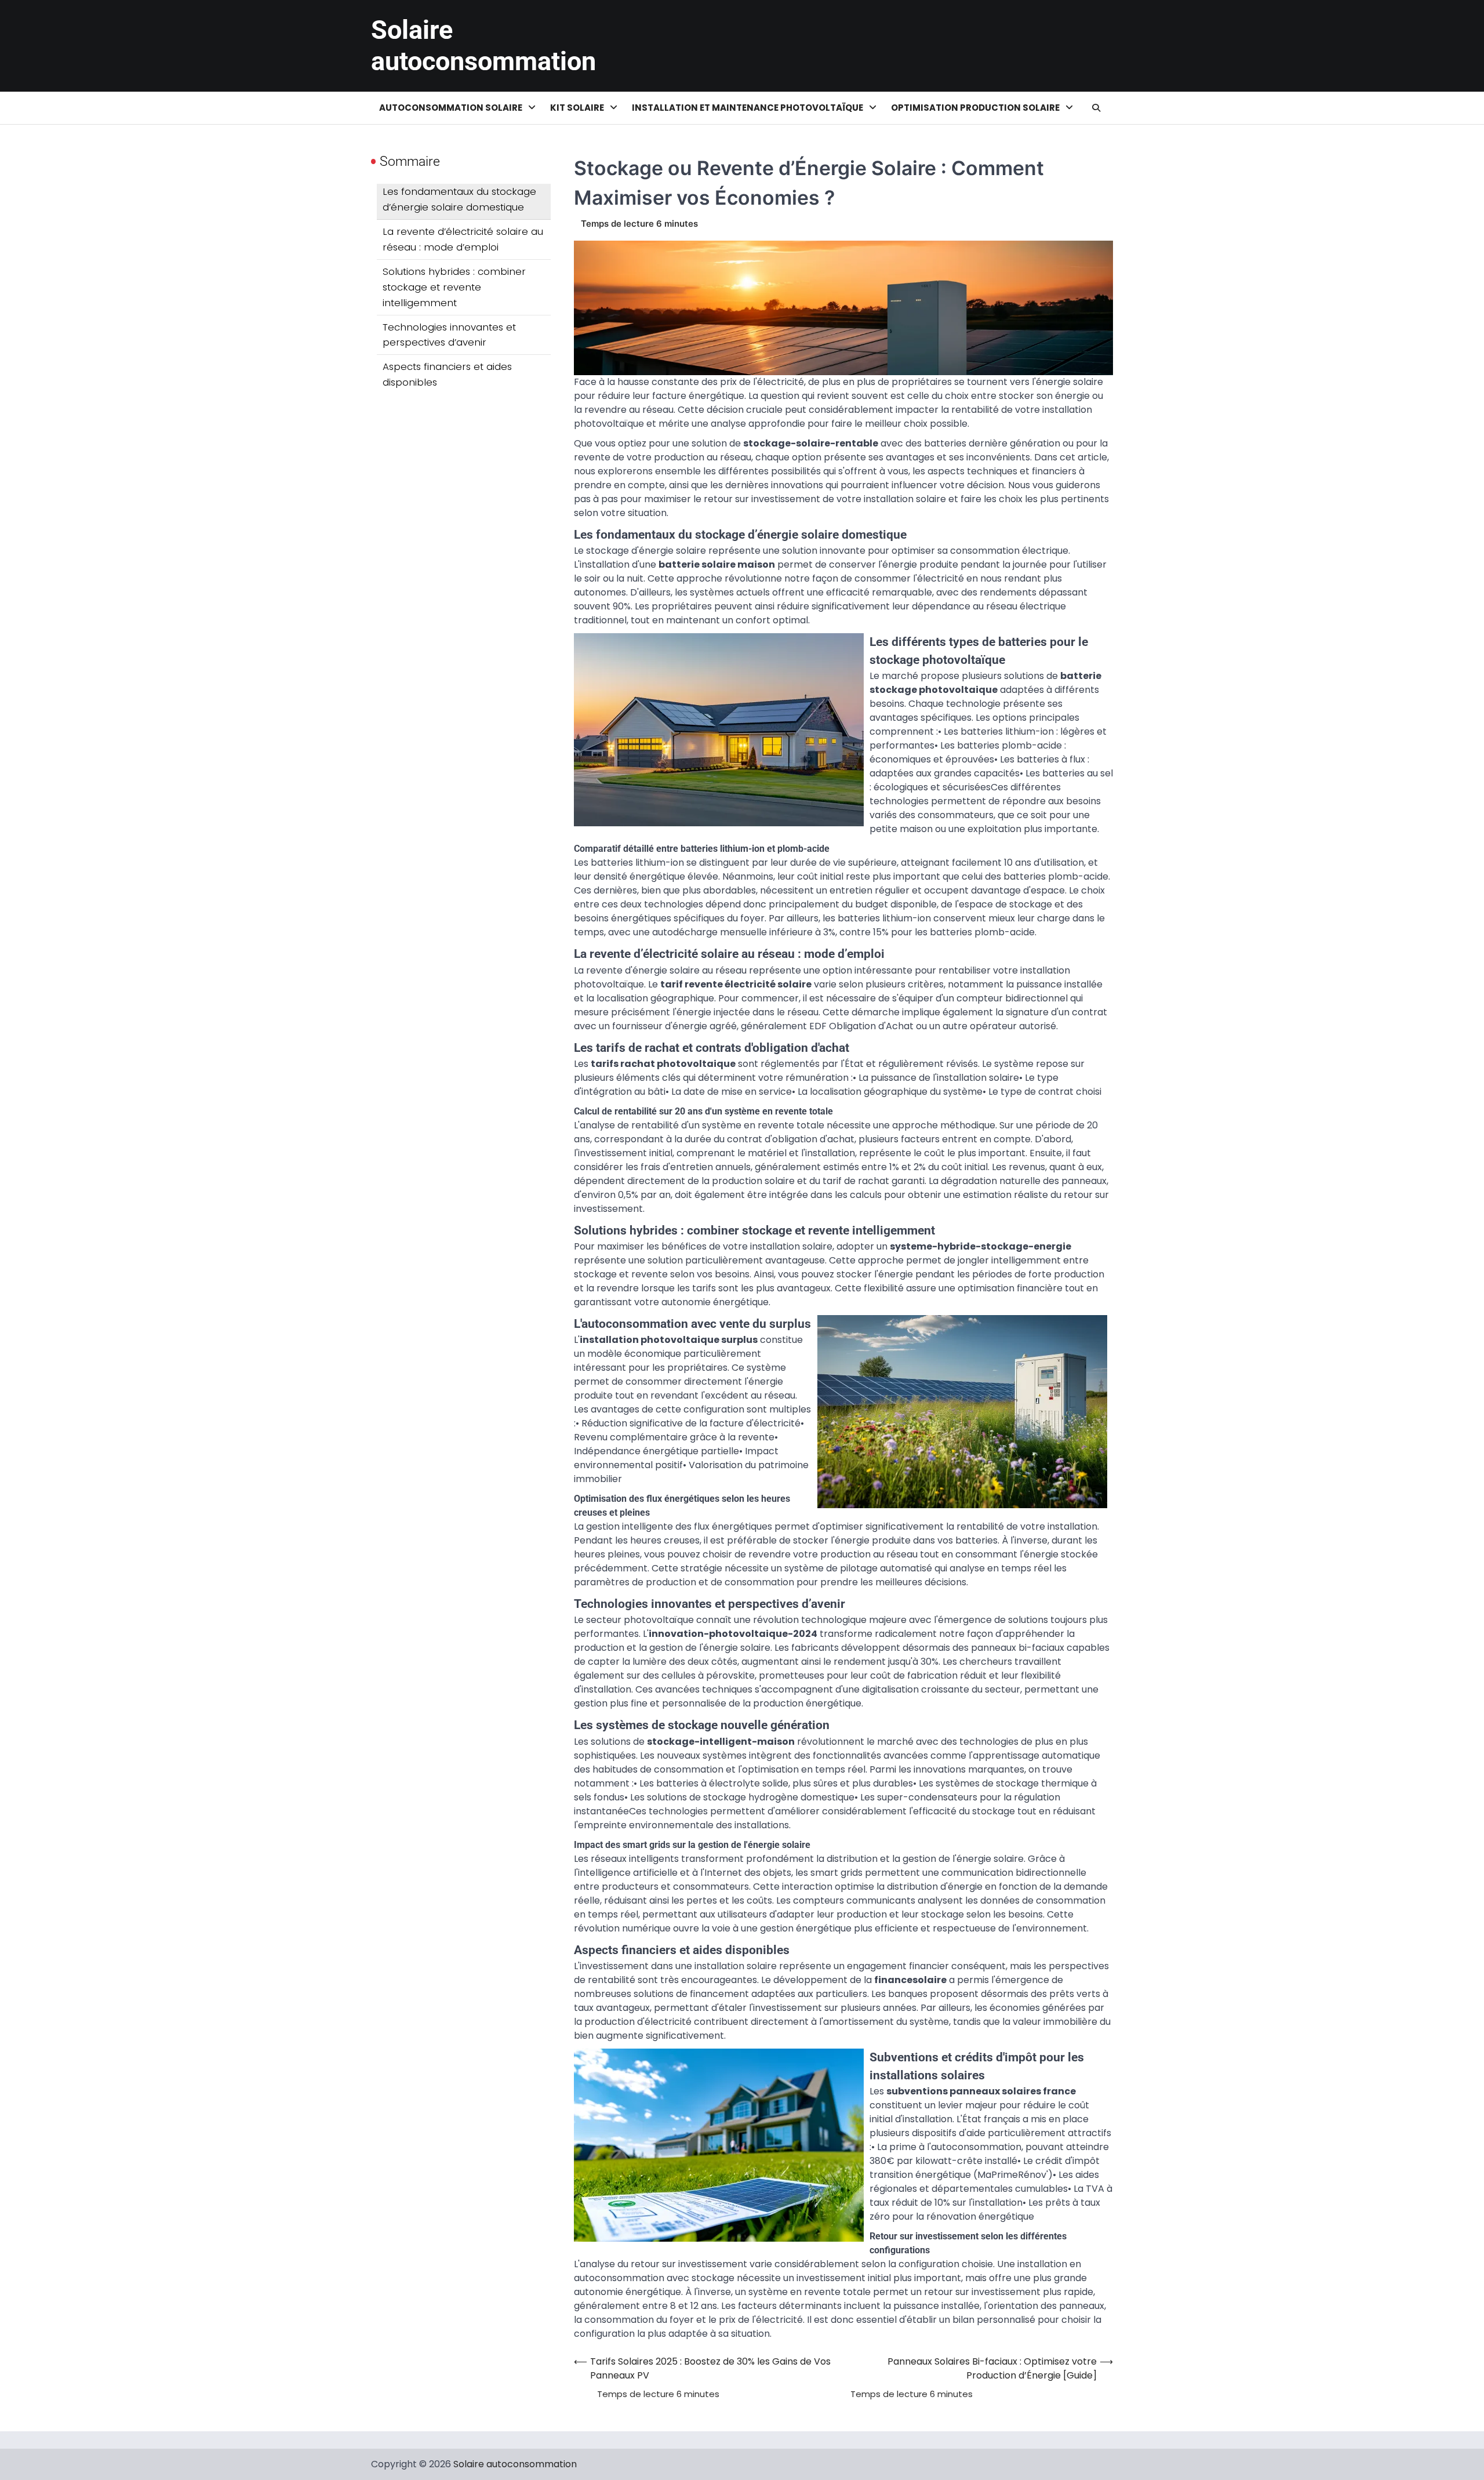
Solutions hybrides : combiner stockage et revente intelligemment (454, 287)
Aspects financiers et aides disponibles (447, 374)
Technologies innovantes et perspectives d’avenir (449, 334)
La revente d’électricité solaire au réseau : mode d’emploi (463, 239)
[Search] (1096, 108)
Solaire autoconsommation (483, 46)
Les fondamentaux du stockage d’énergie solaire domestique (459, 199)
